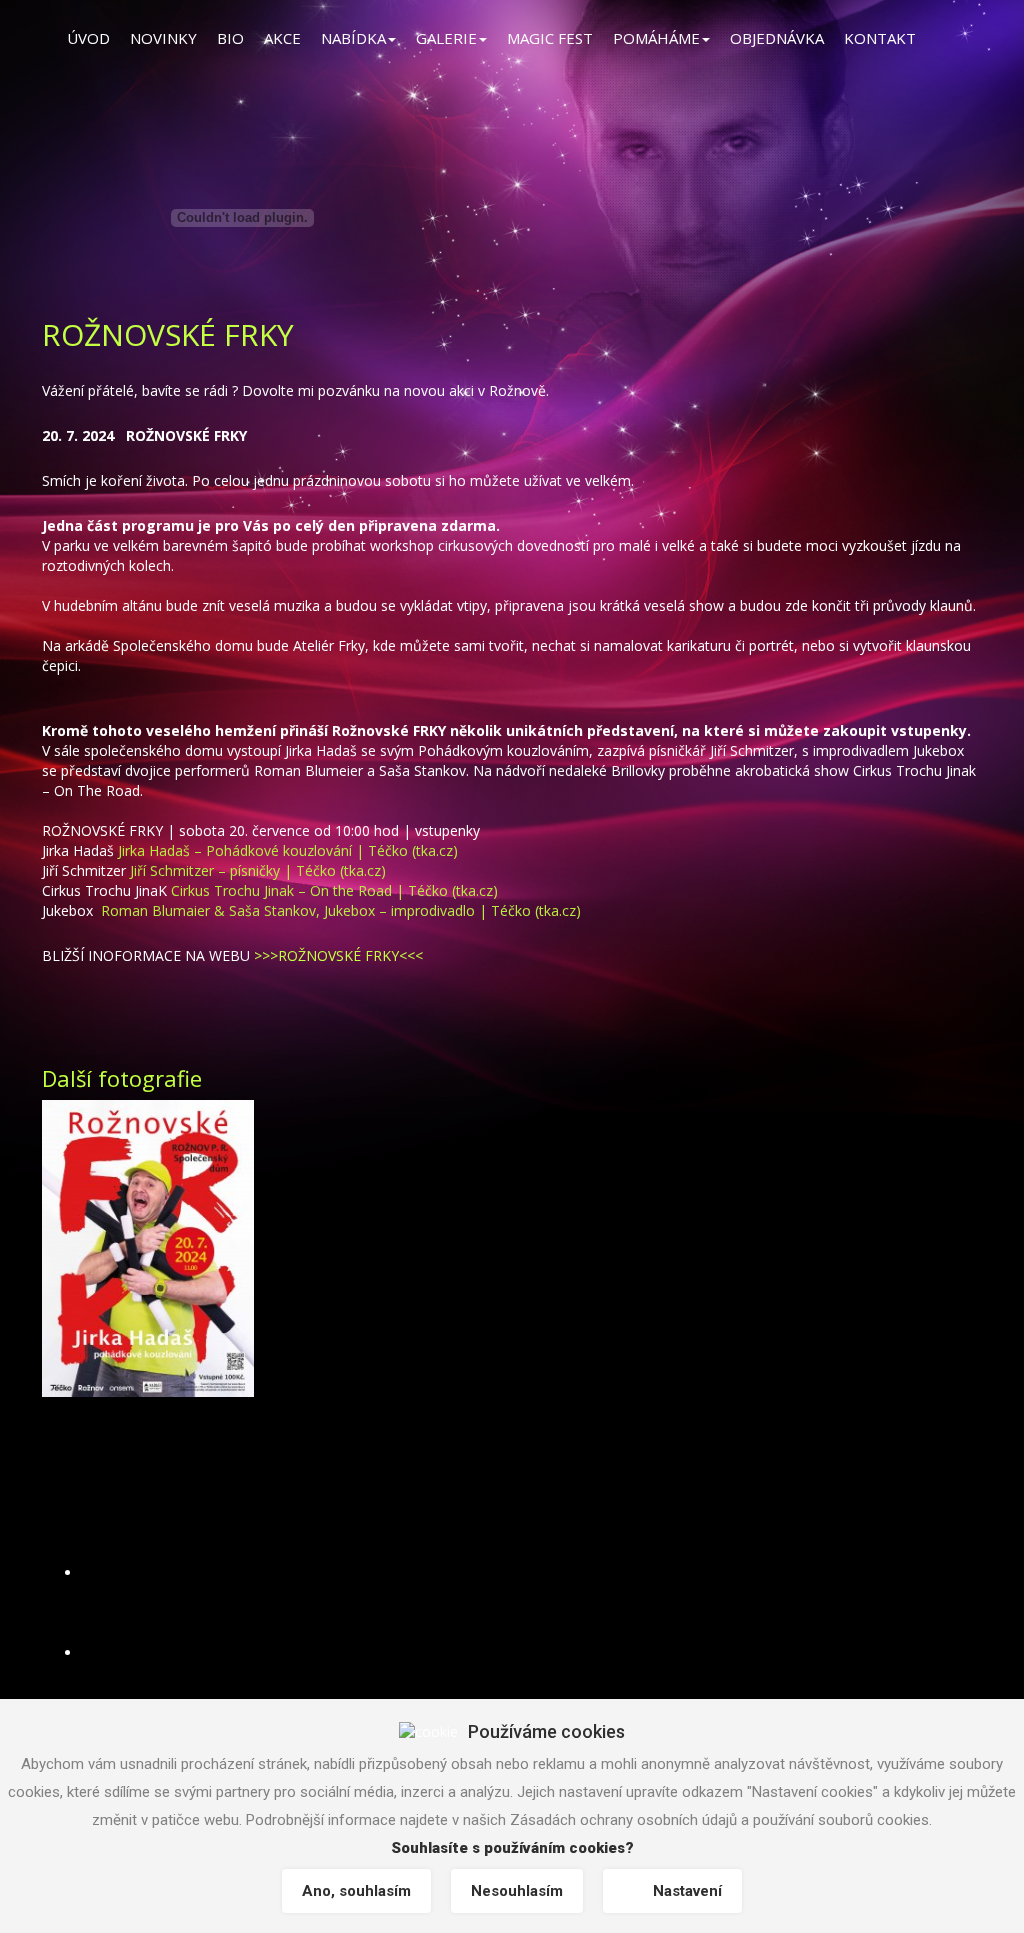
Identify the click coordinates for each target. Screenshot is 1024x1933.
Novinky (163, 38)
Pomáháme (656, 38)
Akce (282, 38)
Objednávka (777, 38)
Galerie (446, 38)
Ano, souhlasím (356, 1891)
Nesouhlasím (517, 1891)
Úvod (88, 38)
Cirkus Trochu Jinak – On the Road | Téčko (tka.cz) (334, 890)
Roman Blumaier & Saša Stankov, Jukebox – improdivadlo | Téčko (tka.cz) (341, 910)
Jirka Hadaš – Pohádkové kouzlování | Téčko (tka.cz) (288, 850)
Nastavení (687, 1891)
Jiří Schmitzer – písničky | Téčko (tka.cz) (258, 870)
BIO (230, 38)
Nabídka (353, 38)
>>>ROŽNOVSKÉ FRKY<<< (338, 955)
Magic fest (550, 38)
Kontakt (880, 38)
